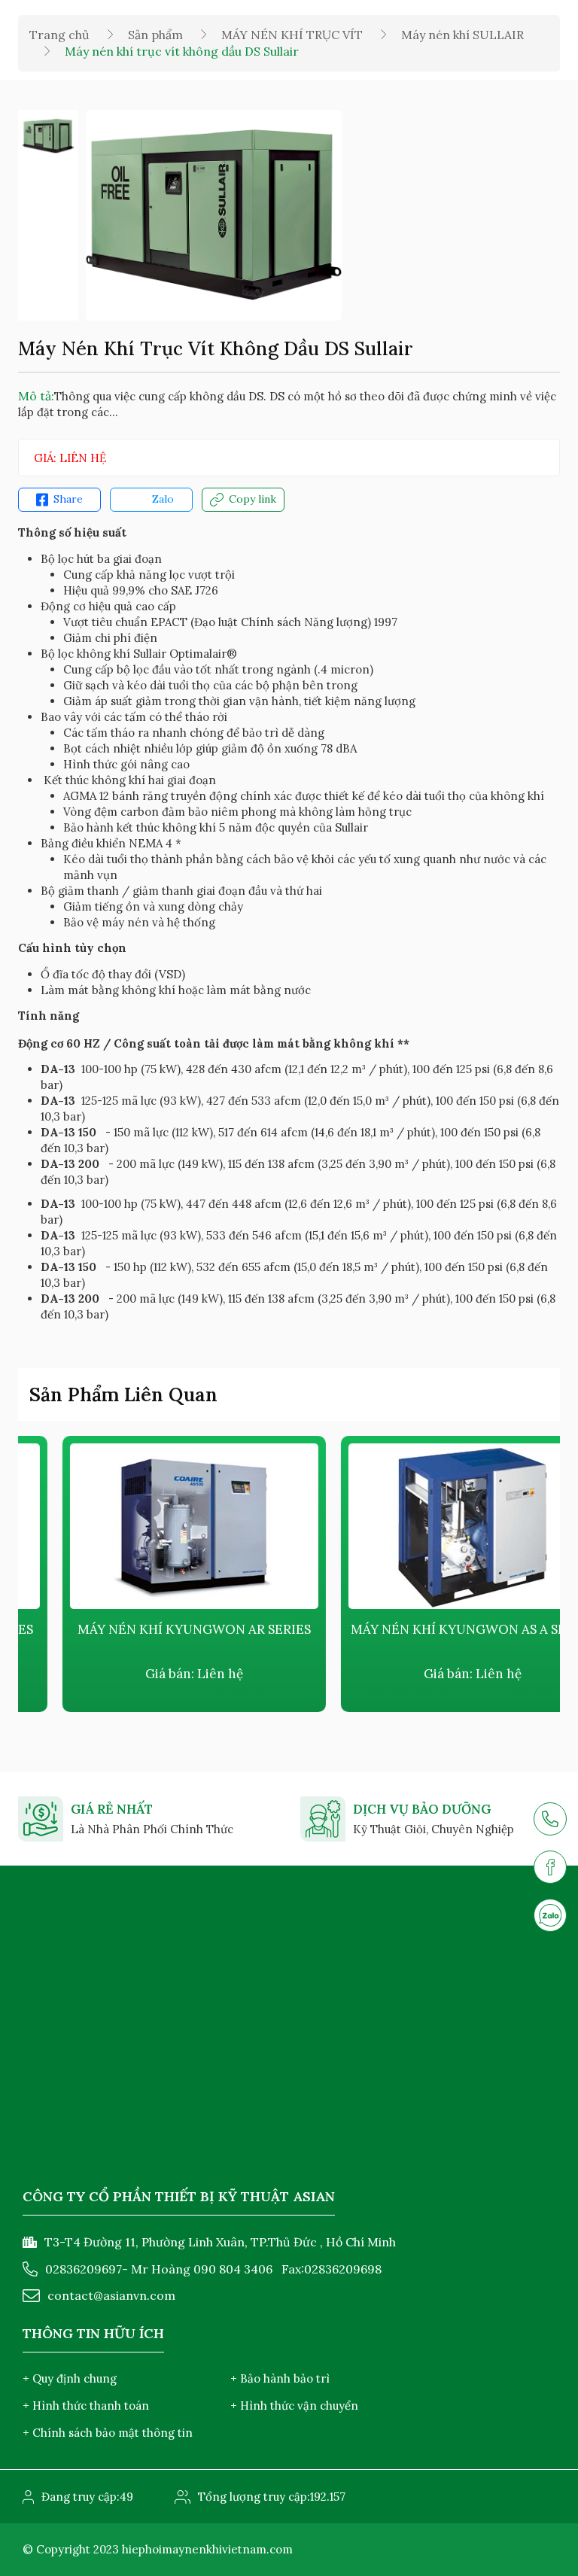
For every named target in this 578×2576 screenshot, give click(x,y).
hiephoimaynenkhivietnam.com (207, 2549)
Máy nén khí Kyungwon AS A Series (429, 1629)
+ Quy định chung (70, 2378)
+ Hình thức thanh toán (86, 2406)
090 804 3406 (233, 2269)
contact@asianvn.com (111, 2295)
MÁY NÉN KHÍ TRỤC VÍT (292, 35)
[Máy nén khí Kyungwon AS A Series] (428, 1526)
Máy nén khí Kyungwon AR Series (150, 1629)
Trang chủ (59, 35)
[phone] (550, 1819)
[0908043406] (550, 1915)
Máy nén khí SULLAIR (462, 35)
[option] (48, 136)
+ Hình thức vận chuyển (294, 2406)
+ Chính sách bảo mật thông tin (108, 2433)
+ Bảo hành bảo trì (280, 2378)
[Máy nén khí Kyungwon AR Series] (150, 1526)
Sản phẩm (155, 35)
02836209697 (84, 2269)
